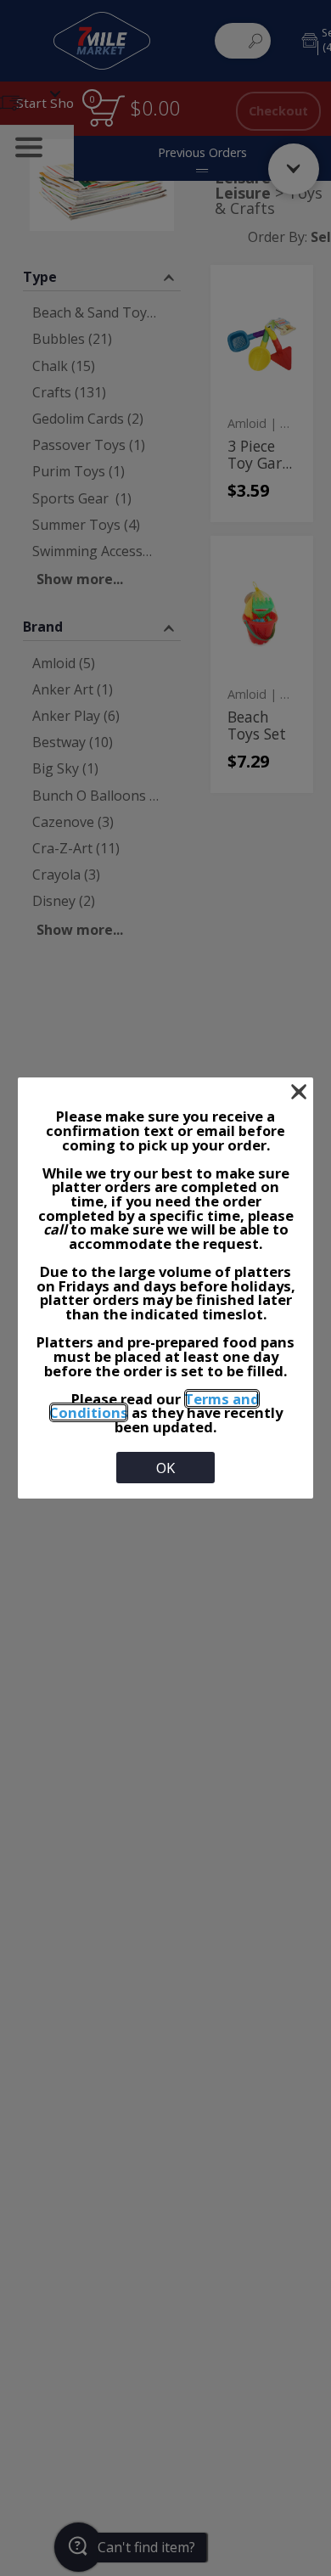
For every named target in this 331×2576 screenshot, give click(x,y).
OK (165, 1468)
